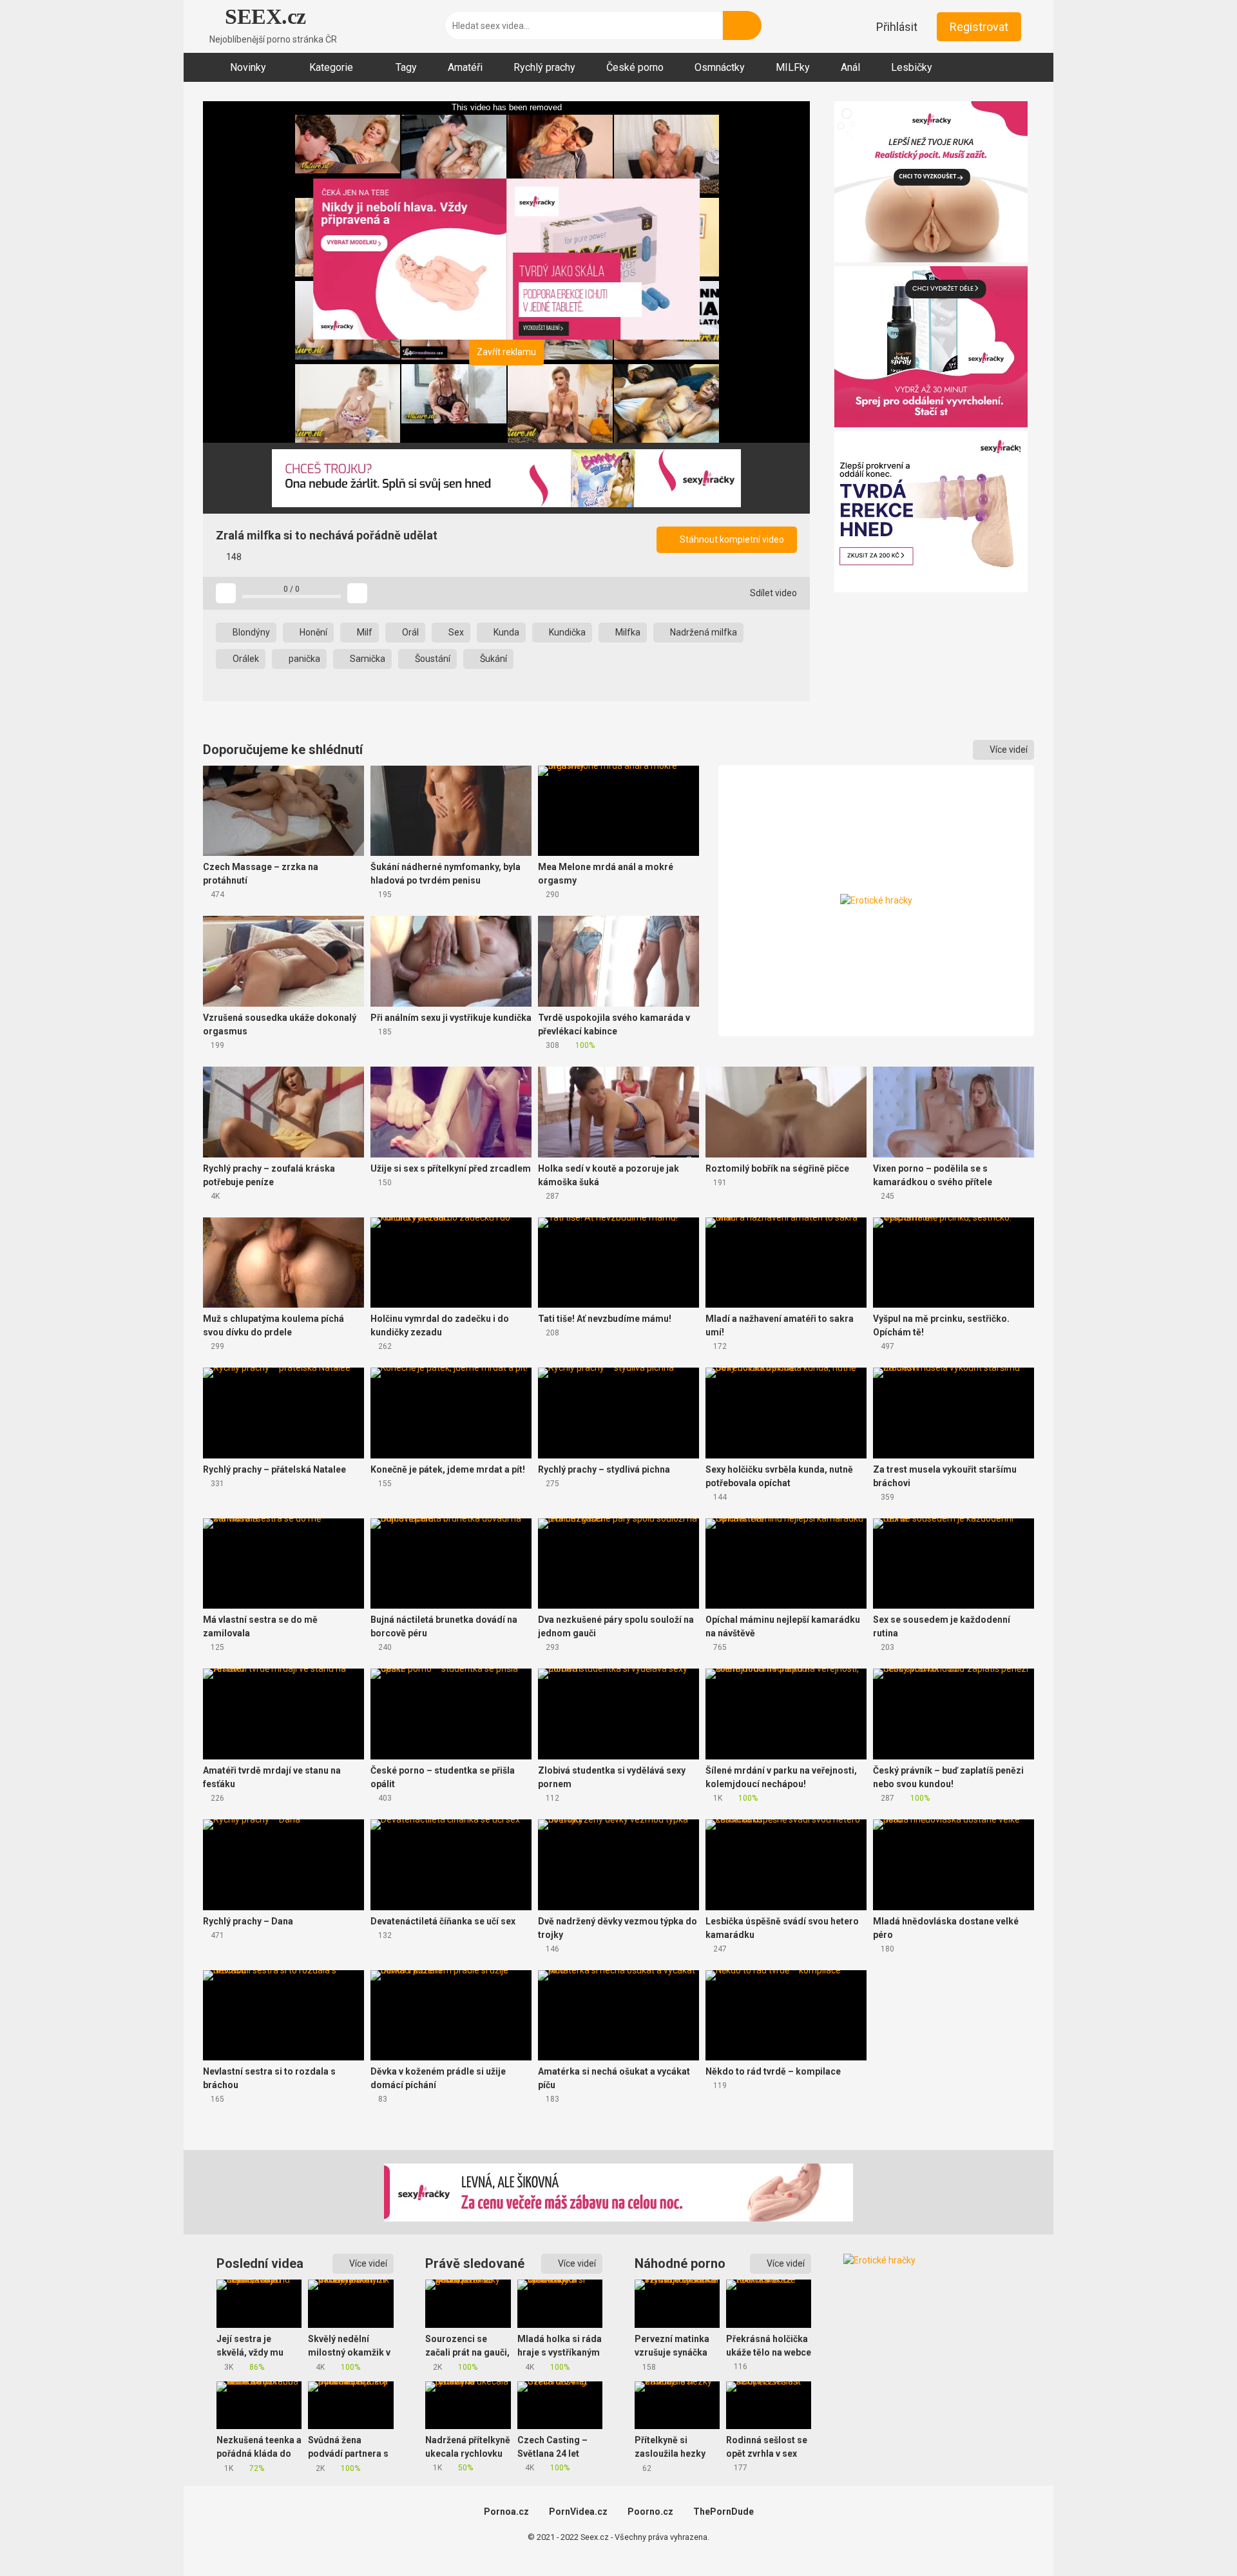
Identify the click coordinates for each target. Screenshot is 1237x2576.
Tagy (406, 67)
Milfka (627, 632)
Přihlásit (897, 27)
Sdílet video (772, 593)
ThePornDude (724, 2512)
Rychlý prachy (544, 67)
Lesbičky (912, 67)
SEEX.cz (263, 16)
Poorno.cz (650, 2512)
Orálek (245, 659)
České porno (635, 67)
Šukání (493, 659)
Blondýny (250, 632)
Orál (409, 632)
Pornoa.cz (506, 2512)
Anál (850, 67)
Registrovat (979, 27)
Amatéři (465, 67)
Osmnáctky (720, 67)
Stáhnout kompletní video (731, 539)
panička (303, 659)
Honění (312, 632)
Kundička (566, 632)
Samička (367, 659)
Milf (364, 632)
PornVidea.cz (578, 2512)
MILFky (793, 67)
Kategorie (331, 67)
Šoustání (432, 659)
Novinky (248, 67)
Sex (455, 632)
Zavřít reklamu (506, 352)
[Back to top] (1195, 2537)
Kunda (505, 632)
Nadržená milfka (703, 632)
